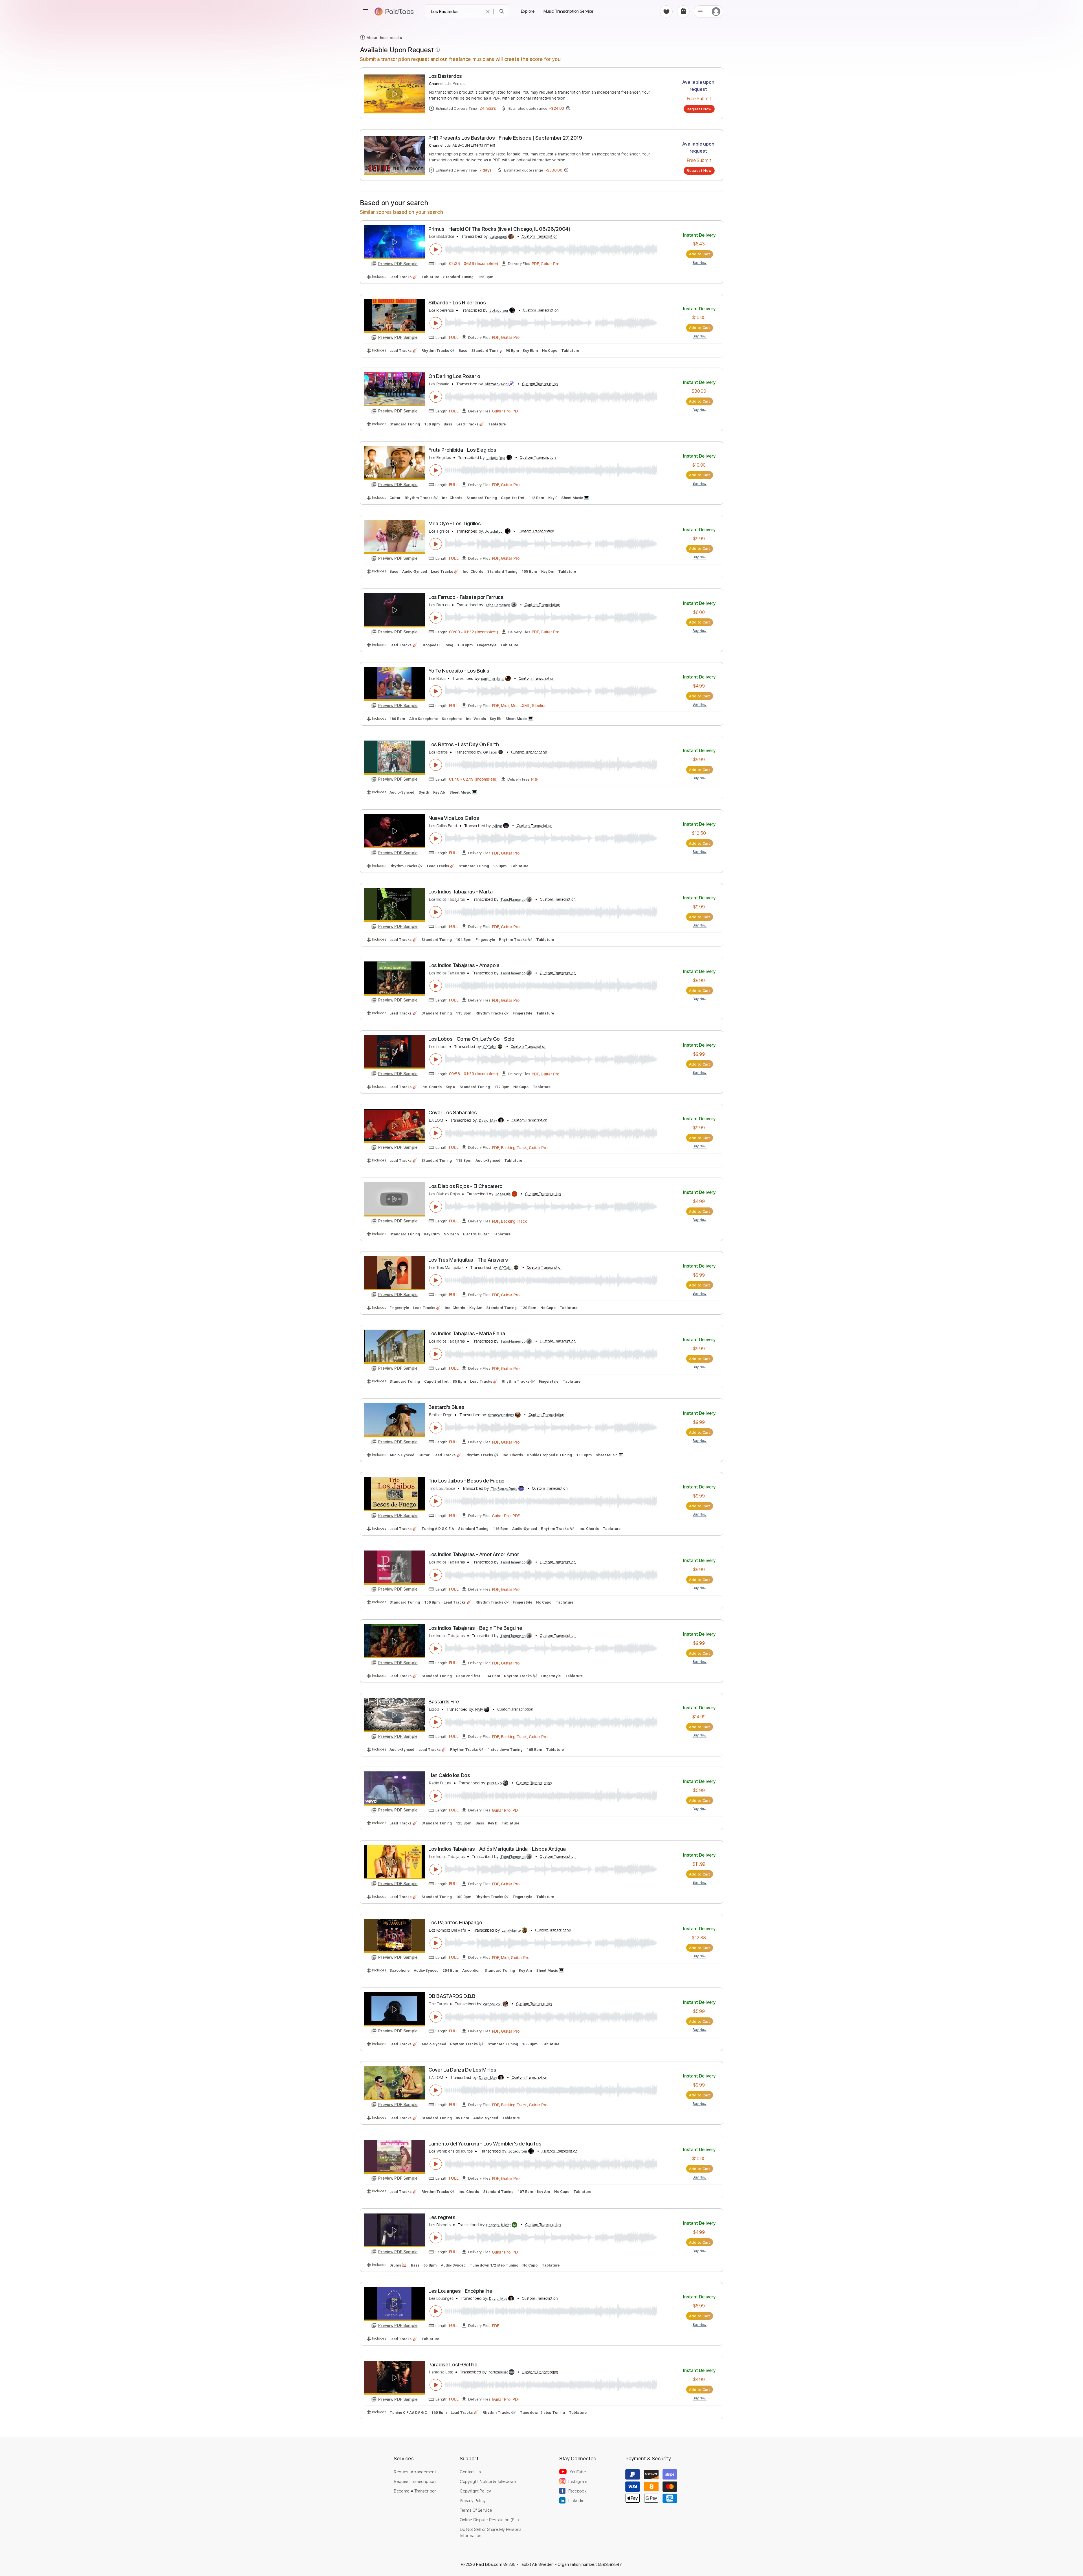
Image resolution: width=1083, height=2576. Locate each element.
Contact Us (470, 2472)
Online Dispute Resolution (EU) (489, 2520)
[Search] (502, 11)
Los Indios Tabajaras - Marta (460, 892)
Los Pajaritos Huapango (455, 1922)
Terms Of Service (476, 2510)
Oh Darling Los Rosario (454, 376)
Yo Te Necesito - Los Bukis (459, 671)
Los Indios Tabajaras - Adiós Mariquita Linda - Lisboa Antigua (497, 1849)
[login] (716, 11)
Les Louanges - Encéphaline (460, 2291)
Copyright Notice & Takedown (488, 2481)
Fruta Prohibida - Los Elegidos (462, 450)
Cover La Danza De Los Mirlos (462, 2070)
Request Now (699, 109)
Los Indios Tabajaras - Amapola (464, 965)
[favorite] (666, 11)
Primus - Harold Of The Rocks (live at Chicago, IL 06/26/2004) (499, 229)
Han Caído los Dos (449, 1775)
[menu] (366, 11)
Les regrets (442, 2217)
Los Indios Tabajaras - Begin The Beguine (475, 1628)
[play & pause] (436, 249)
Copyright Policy (475, 2491)
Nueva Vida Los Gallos (454, 818)
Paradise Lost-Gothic (453, 2365)
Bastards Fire (444, 1702)
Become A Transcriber (415, 2491)
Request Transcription (415, 2481)
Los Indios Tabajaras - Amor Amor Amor (474, 1554)
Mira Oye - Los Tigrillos (454, 523)
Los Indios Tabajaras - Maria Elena (467, 1333)
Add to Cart (700, 254)
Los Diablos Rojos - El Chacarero (465, 1186)
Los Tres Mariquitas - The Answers (468, 1260)
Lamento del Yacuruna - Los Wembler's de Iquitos (485, 2144)
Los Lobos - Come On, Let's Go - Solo (471, 1039)
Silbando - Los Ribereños (457, 303)
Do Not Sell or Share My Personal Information (491, 2532)
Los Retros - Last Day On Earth (464, 744)
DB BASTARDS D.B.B (452, 1996)
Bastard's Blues (446, 1407)
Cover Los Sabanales (453, 1113)
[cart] (683, 11)
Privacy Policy (473, 2500)
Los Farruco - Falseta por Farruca (466, 597)
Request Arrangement (415, 2472)
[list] (700, 11)
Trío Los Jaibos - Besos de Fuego (466, 1481)
